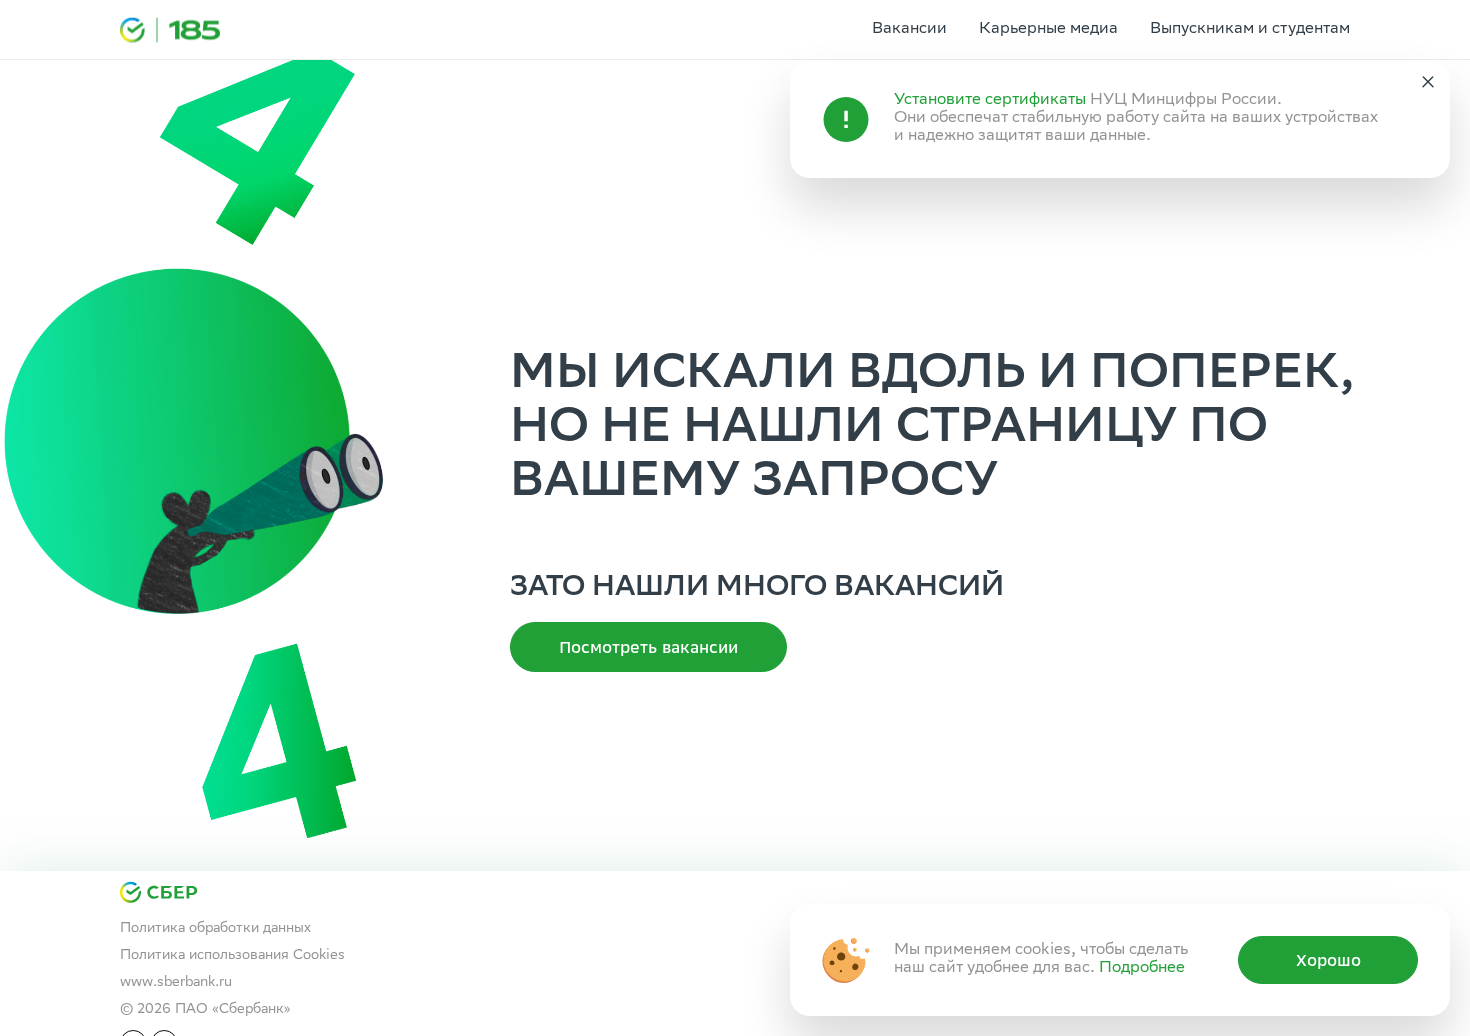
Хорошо (1328, 960)
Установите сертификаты (990, 100)
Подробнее (1142, 968)
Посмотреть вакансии (648, 647)
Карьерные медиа (1048, 29)
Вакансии (909, 29)
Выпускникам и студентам (1250, 29)
